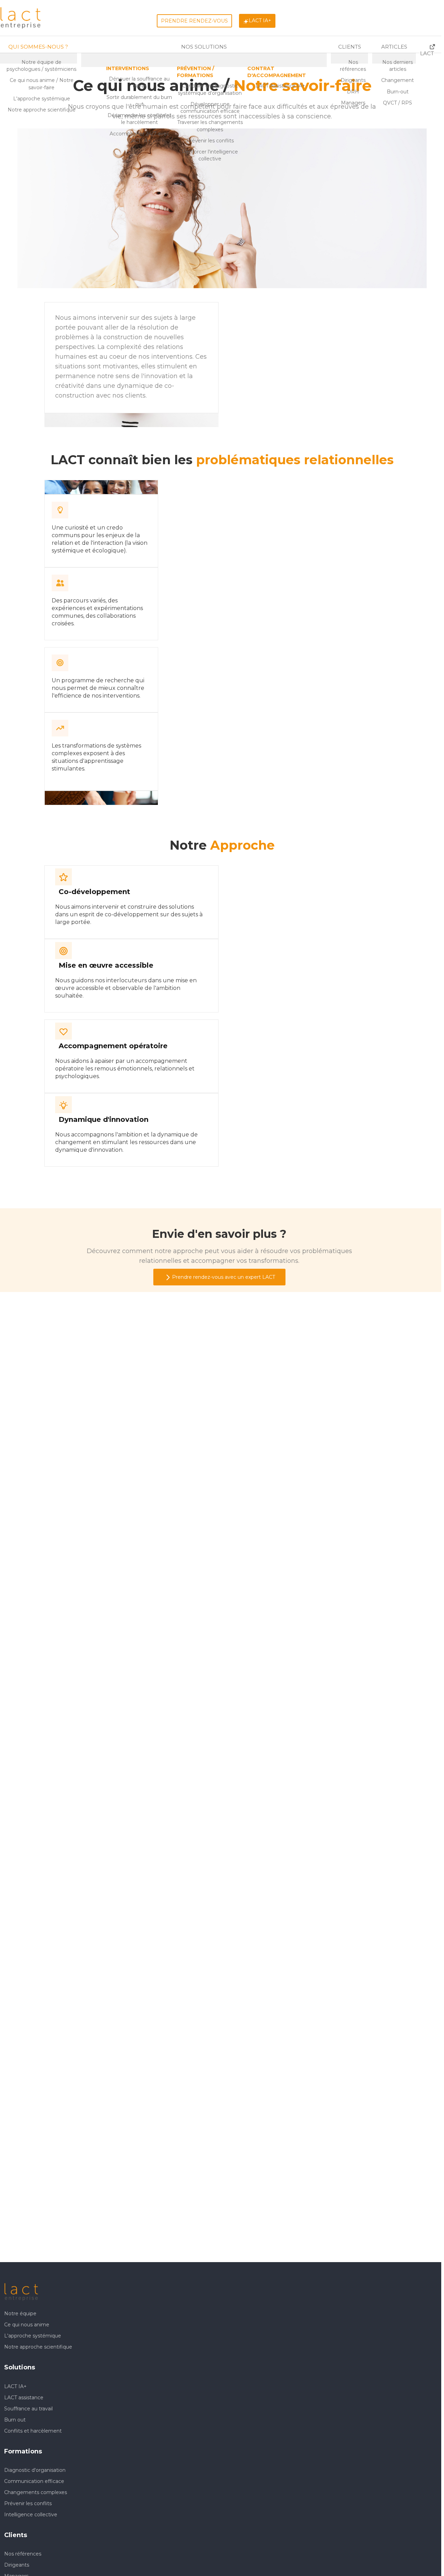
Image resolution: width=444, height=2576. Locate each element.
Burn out (15, 2420)
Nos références (23, 2554)
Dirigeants (17, 2565)
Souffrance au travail (28, 2409)
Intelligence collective (31, 2515)
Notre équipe (20, 2314)
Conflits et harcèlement (33, 2431)
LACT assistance (24, 2398)
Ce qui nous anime (27, 2325)
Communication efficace (34, 2481)
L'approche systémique (33, 2336)
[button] (128, 68)
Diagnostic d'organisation (35, 2470)
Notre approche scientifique (38, 2347)
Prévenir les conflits (28, 2503)
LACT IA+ (15, 2386)
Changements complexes (36, 2492)
